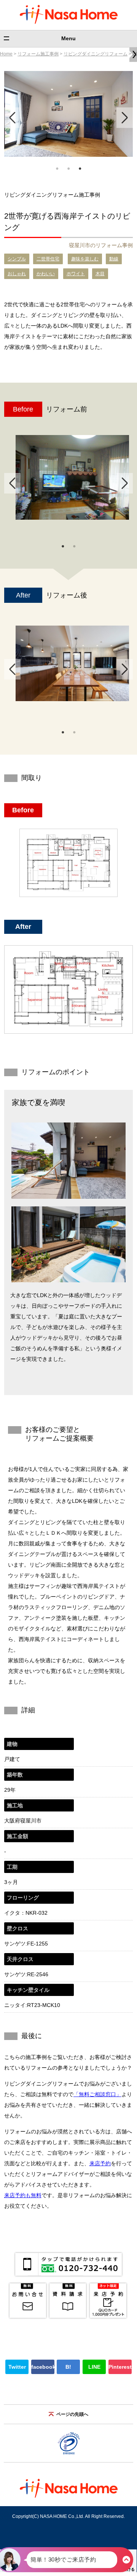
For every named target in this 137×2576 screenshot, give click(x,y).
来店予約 (100, 2163)
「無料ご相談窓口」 (97, 2094)
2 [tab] (68, 168)
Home (6, 54)
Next (125, 118)
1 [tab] (57, 168)
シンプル (17, 259)
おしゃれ (17, 274)
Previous (12, 118)
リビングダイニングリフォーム (96, 54)
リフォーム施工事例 (38, 54)
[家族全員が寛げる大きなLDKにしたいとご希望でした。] (72, 478)
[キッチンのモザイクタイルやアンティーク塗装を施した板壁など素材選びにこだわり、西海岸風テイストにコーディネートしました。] (72, 664)
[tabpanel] (68, 114)
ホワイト (76, 274)
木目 (100, 274)
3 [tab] (80, 168)
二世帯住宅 (48, 259)
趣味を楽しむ (85, 259)
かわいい (46, 274)
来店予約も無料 (23, 2195)
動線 (114, 259)
